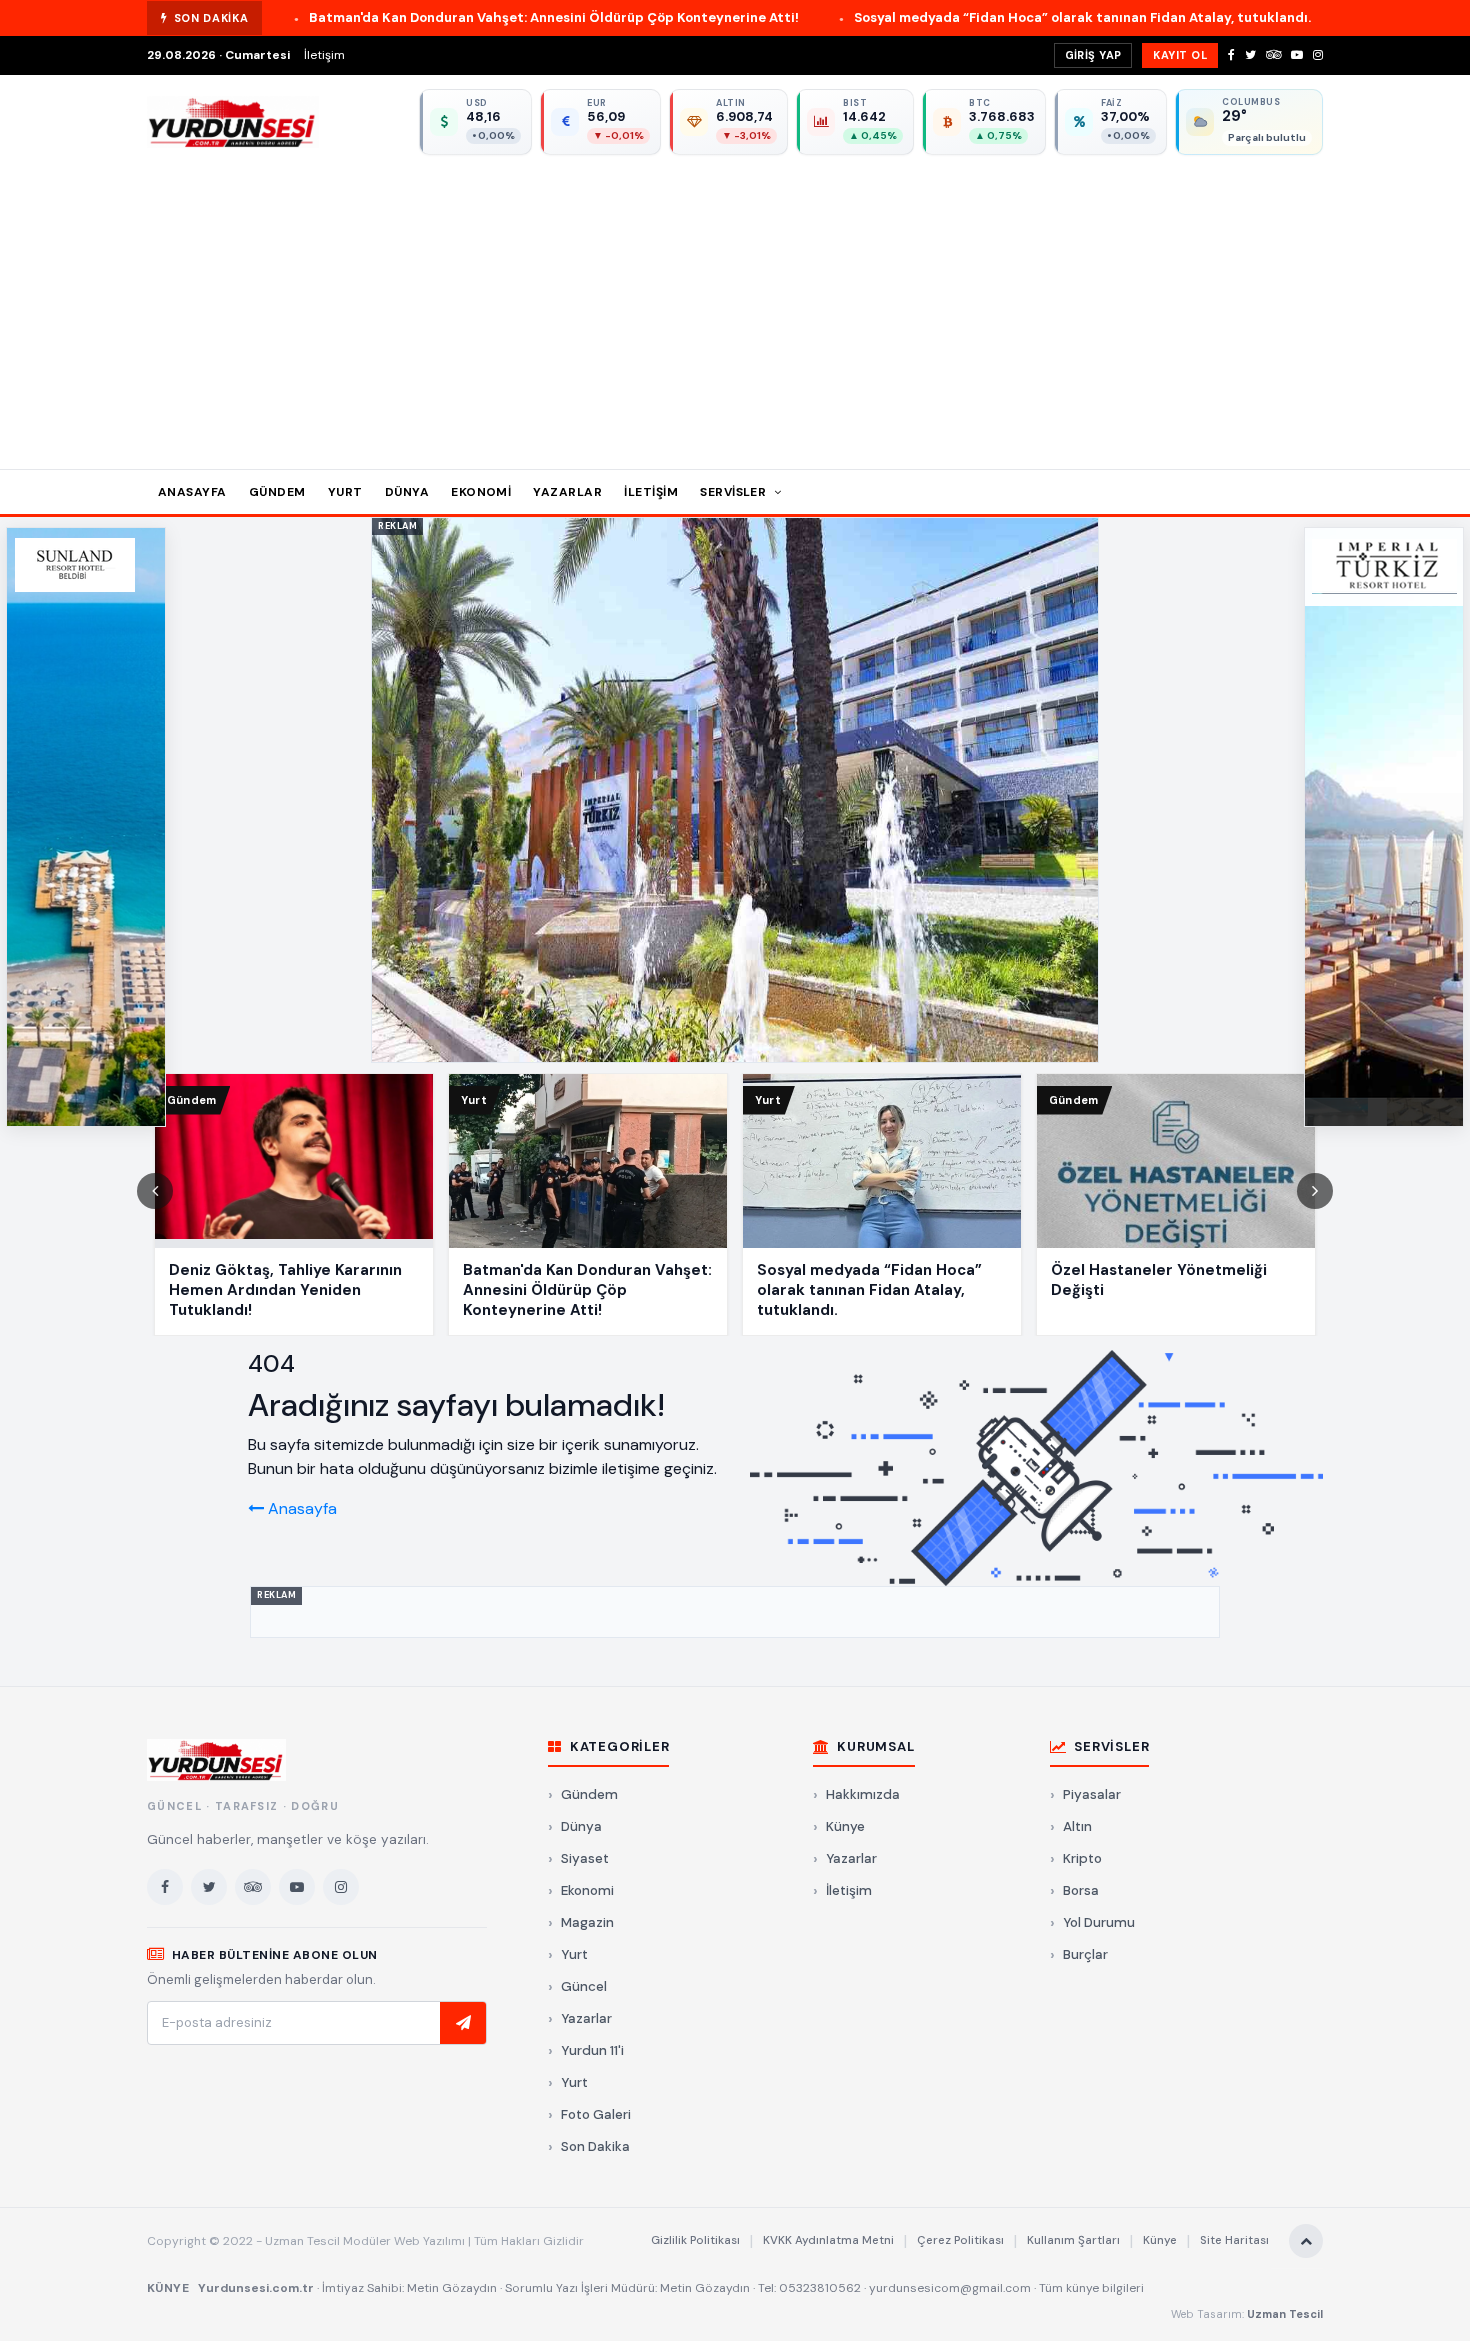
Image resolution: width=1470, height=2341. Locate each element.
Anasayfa (192, 492)
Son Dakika (595, 2146)
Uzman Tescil (1285, 2314)
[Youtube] (1297, 55)
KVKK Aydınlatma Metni (828, 2240)
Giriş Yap (1093, 55)
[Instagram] (1318, 55)
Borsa (1081, 1890)
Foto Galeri (596, 2114)
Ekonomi (481, 492)
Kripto (1082, 1858)
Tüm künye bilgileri (1091, 2288)
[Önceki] (155, 1191)
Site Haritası (1234, 2240)
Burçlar (1085, 1954)
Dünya (407, 492)
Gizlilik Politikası (695, 2240)
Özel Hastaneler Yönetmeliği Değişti (1321, 17)
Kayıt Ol (1180, 55)
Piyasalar (1092, 1794)
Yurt (345, 492)
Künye (845, 1826)
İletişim (324, 55)
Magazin (587, 1922)
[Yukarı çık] (1306, 2241)
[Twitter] (1250, 55)
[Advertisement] (735, 305)
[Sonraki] (1315, 1191)
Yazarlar (567, 492)
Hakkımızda (863, 1794)
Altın (1077, 1826)
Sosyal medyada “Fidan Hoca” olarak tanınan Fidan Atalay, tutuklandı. (918, 17)
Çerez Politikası (960, 2240)
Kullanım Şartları (1073, 2240)
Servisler (735, 492)
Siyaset (585, 1858)
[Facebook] (1231, 55)
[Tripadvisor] (1273, 55)
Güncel (584, 1986)
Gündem (277, 492)
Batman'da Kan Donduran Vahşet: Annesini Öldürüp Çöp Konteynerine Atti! (390, 17)
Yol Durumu (1099, 1922)
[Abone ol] (463, 2023)
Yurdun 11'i (592, 2050)
